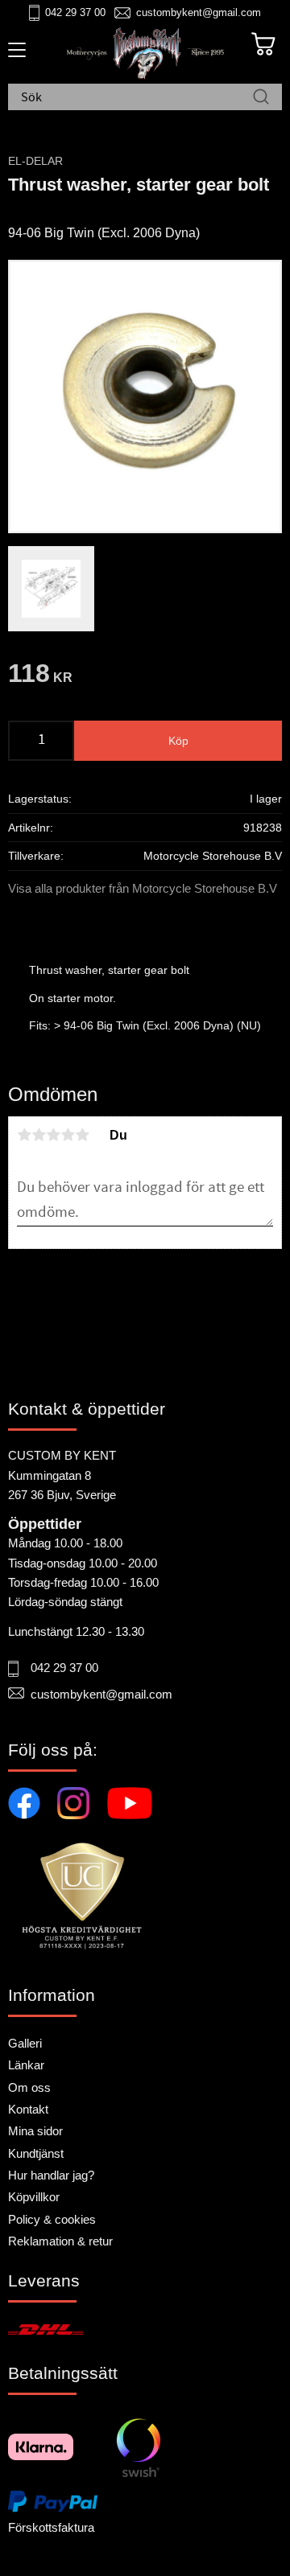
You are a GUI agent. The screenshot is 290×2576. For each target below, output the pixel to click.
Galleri (25, 2043)
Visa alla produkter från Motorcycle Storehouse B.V (143, 888)
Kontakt (28, 2109)
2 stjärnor (39, 1135)
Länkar (26, 2065)
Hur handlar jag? (51, 2175)
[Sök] (261, 98)
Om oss (29, 2087)
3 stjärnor (53, 1135)
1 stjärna (24, 1135)
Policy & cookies (52, 2219)
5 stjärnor (82, 1135)
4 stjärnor (68, 1135)
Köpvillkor (34, 2197)
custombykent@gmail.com (199, 12)
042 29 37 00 (75, 12)
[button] (14, 55)
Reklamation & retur (60, 2241)
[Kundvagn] (263, 44)
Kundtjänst (36, 2153)
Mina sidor (35, 2131)
